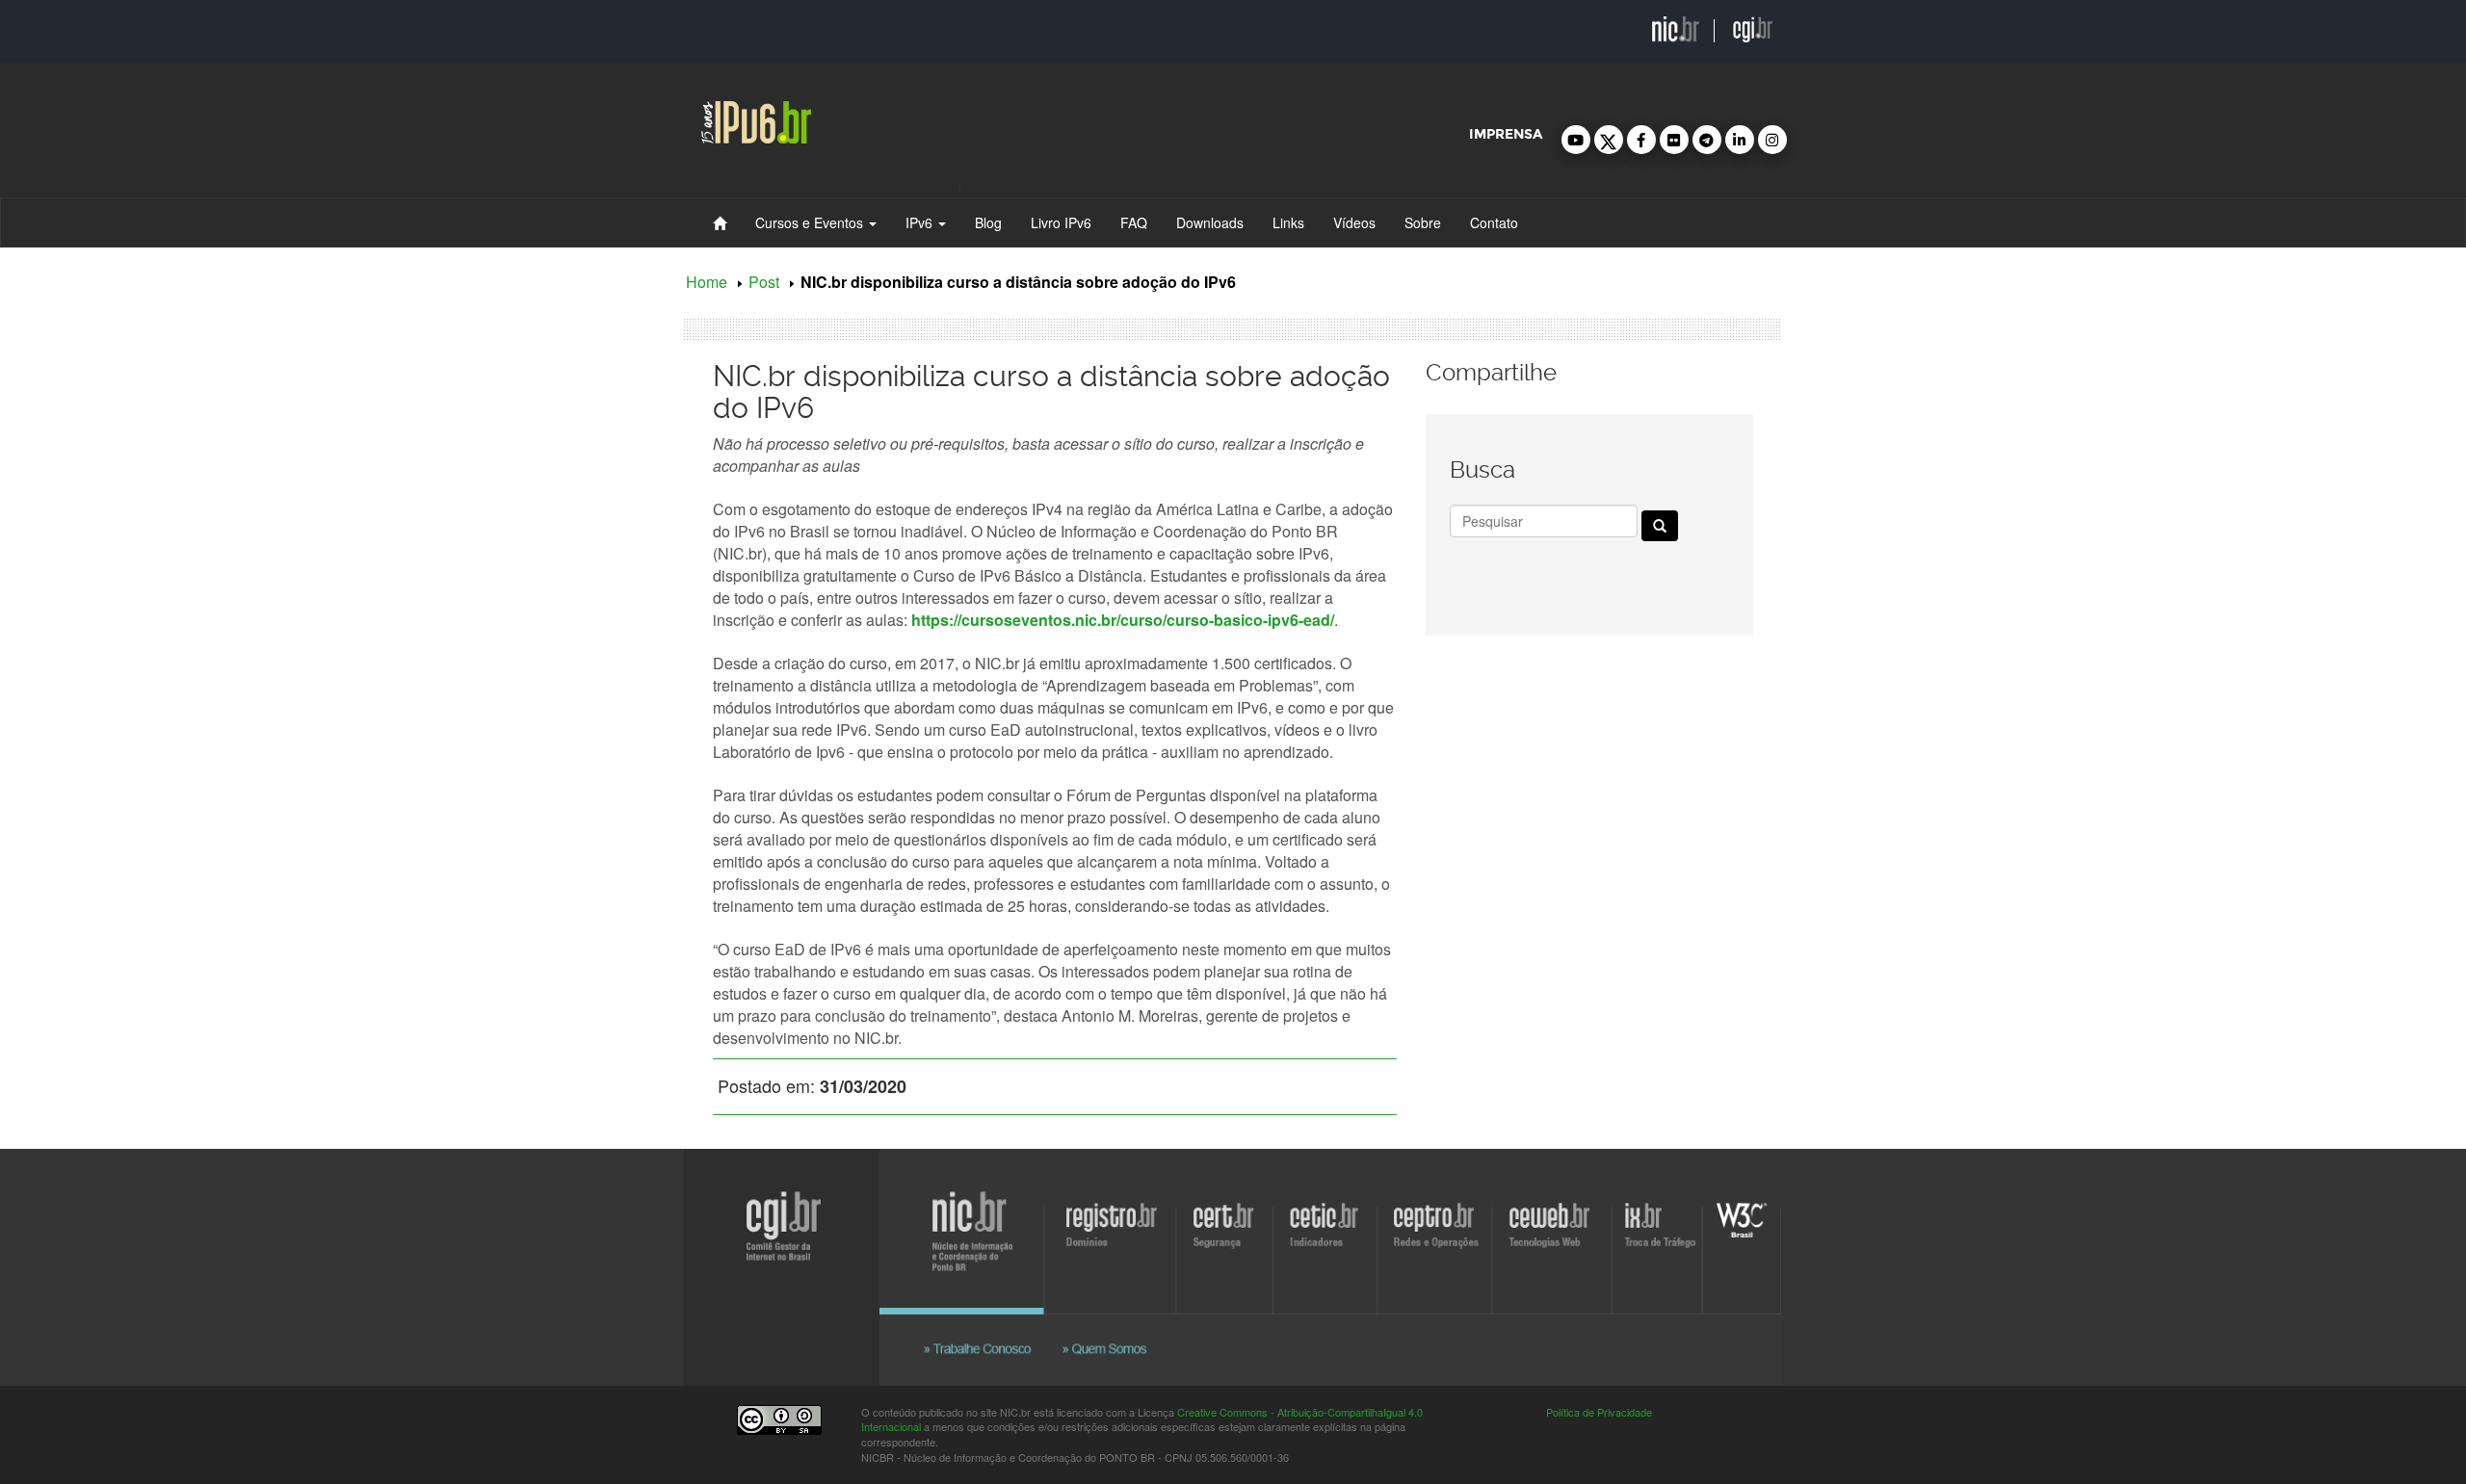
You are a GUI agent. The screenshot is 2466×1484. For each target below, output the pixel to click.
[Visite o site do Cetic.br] (1363, 1297)
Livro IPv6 (1061, 222)
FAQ (1134, 222)
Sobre (1423, 222)
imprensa (1506, 134)
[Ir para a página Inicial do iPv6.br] (756, 119)
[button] (1576, 140)
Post (764, 282)
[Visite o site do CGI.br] (99, 1277)
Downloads (1210, 222)
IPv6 (921, 222)
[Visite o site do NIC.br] (603, 1297)
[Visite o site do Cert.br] (1163, 1297)
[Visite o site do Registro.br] (894, 1297)
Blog (988, 222)
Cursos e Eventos (811, 222)
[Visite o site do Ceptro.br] (1561, 1297)
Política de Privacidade (1599, 1412)
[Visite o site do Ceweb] (1823, 1297)
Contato (1494, 222)
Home (707, 282)
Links (1288, 222)
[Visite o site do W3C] (2193, 1297)
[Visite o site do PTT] (2046, 1297)
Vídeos (1354, 222)
